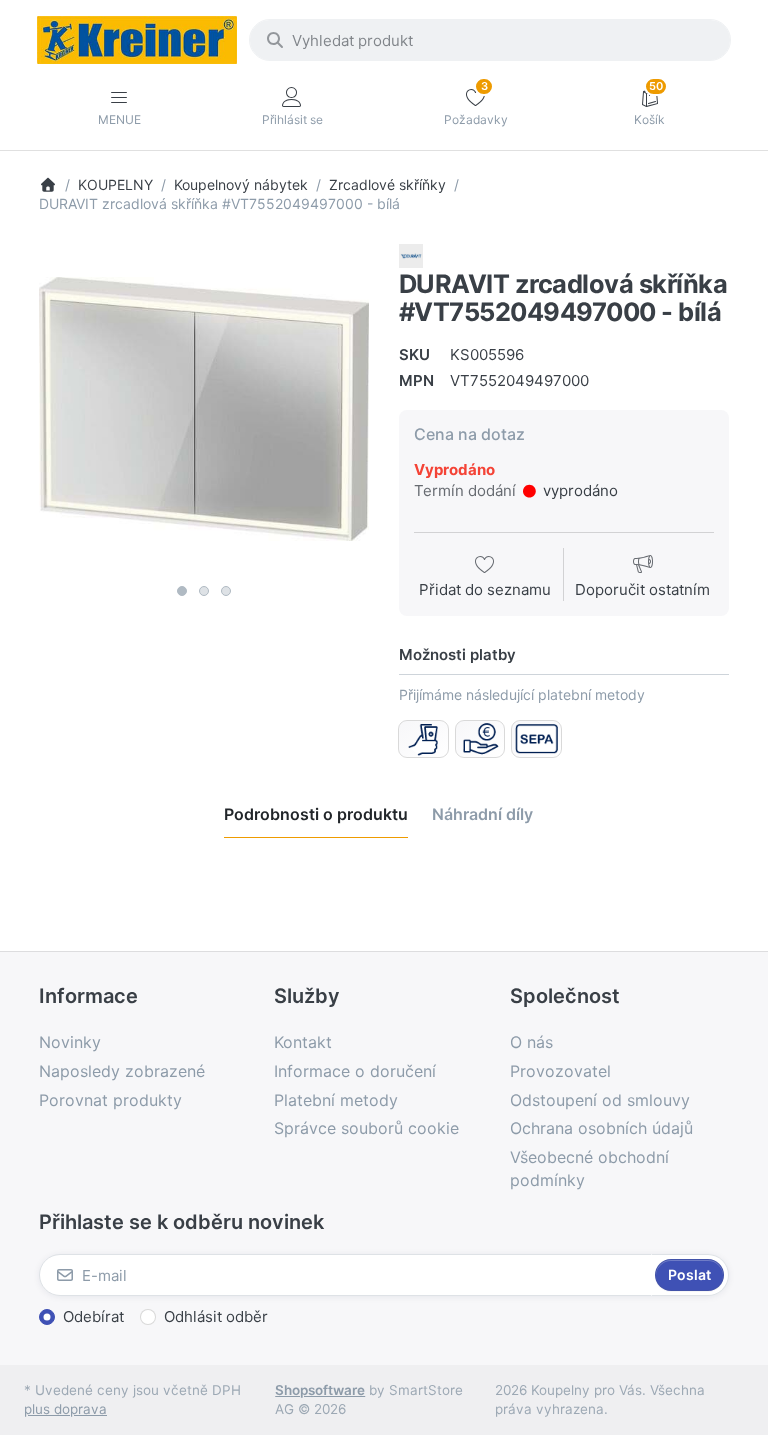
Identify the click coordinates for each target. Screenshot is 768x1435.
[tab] (316, 814)
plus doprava (65, 1409)
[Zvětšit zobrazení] (204, 409)
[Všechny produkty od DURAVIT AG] (411, 254)
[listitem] (204, 409)
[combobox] (490, 40)
